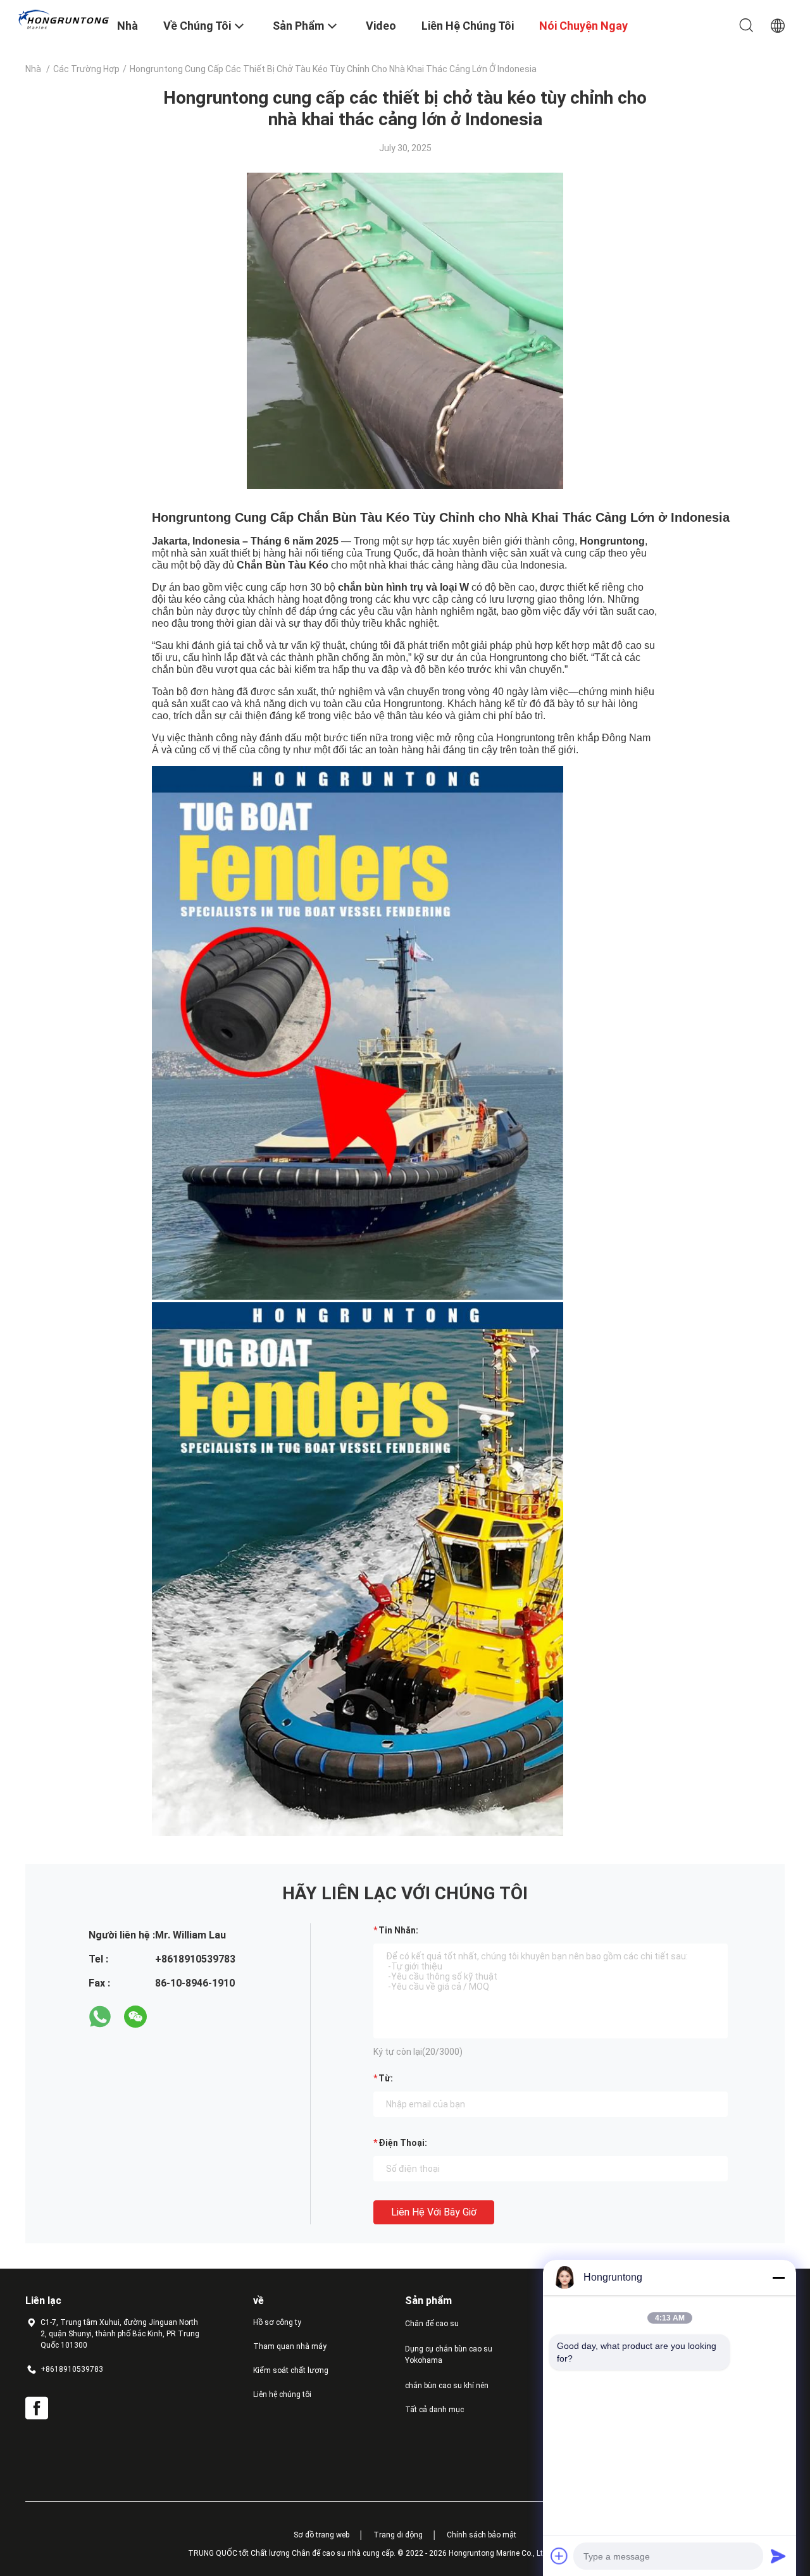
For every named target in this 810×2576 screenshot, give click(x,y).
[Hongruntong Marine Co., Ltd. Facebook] (37, 2408)
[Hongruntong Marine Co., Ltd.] (63, 19)
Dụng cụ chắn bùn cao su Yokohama (449, 2355)
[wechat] (135, 2017)
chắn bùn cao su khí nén (447, 2386)
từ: (386, 2078)
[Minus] (778, 2277)
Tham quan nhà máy (290, 2346)
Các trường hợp (86, 69)
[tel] (171, 2017)
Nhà (33, 69)
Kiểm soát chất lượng (291, 2370)
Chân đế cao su (432, 2324)
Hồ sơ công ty (277, 2322)
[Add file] (559, 2556)
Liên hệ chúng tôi (282, 2394)
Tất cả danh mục (434, 2410)
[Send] (778, 2556)
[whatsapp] (100, 2017)
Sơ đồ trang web (321, 2535)
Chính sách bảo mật (482, 2535)
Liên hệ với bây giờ (434, 2212)
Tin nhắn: (398, 1930)
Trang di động (398, 2535)
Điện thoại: (403, 2143)
